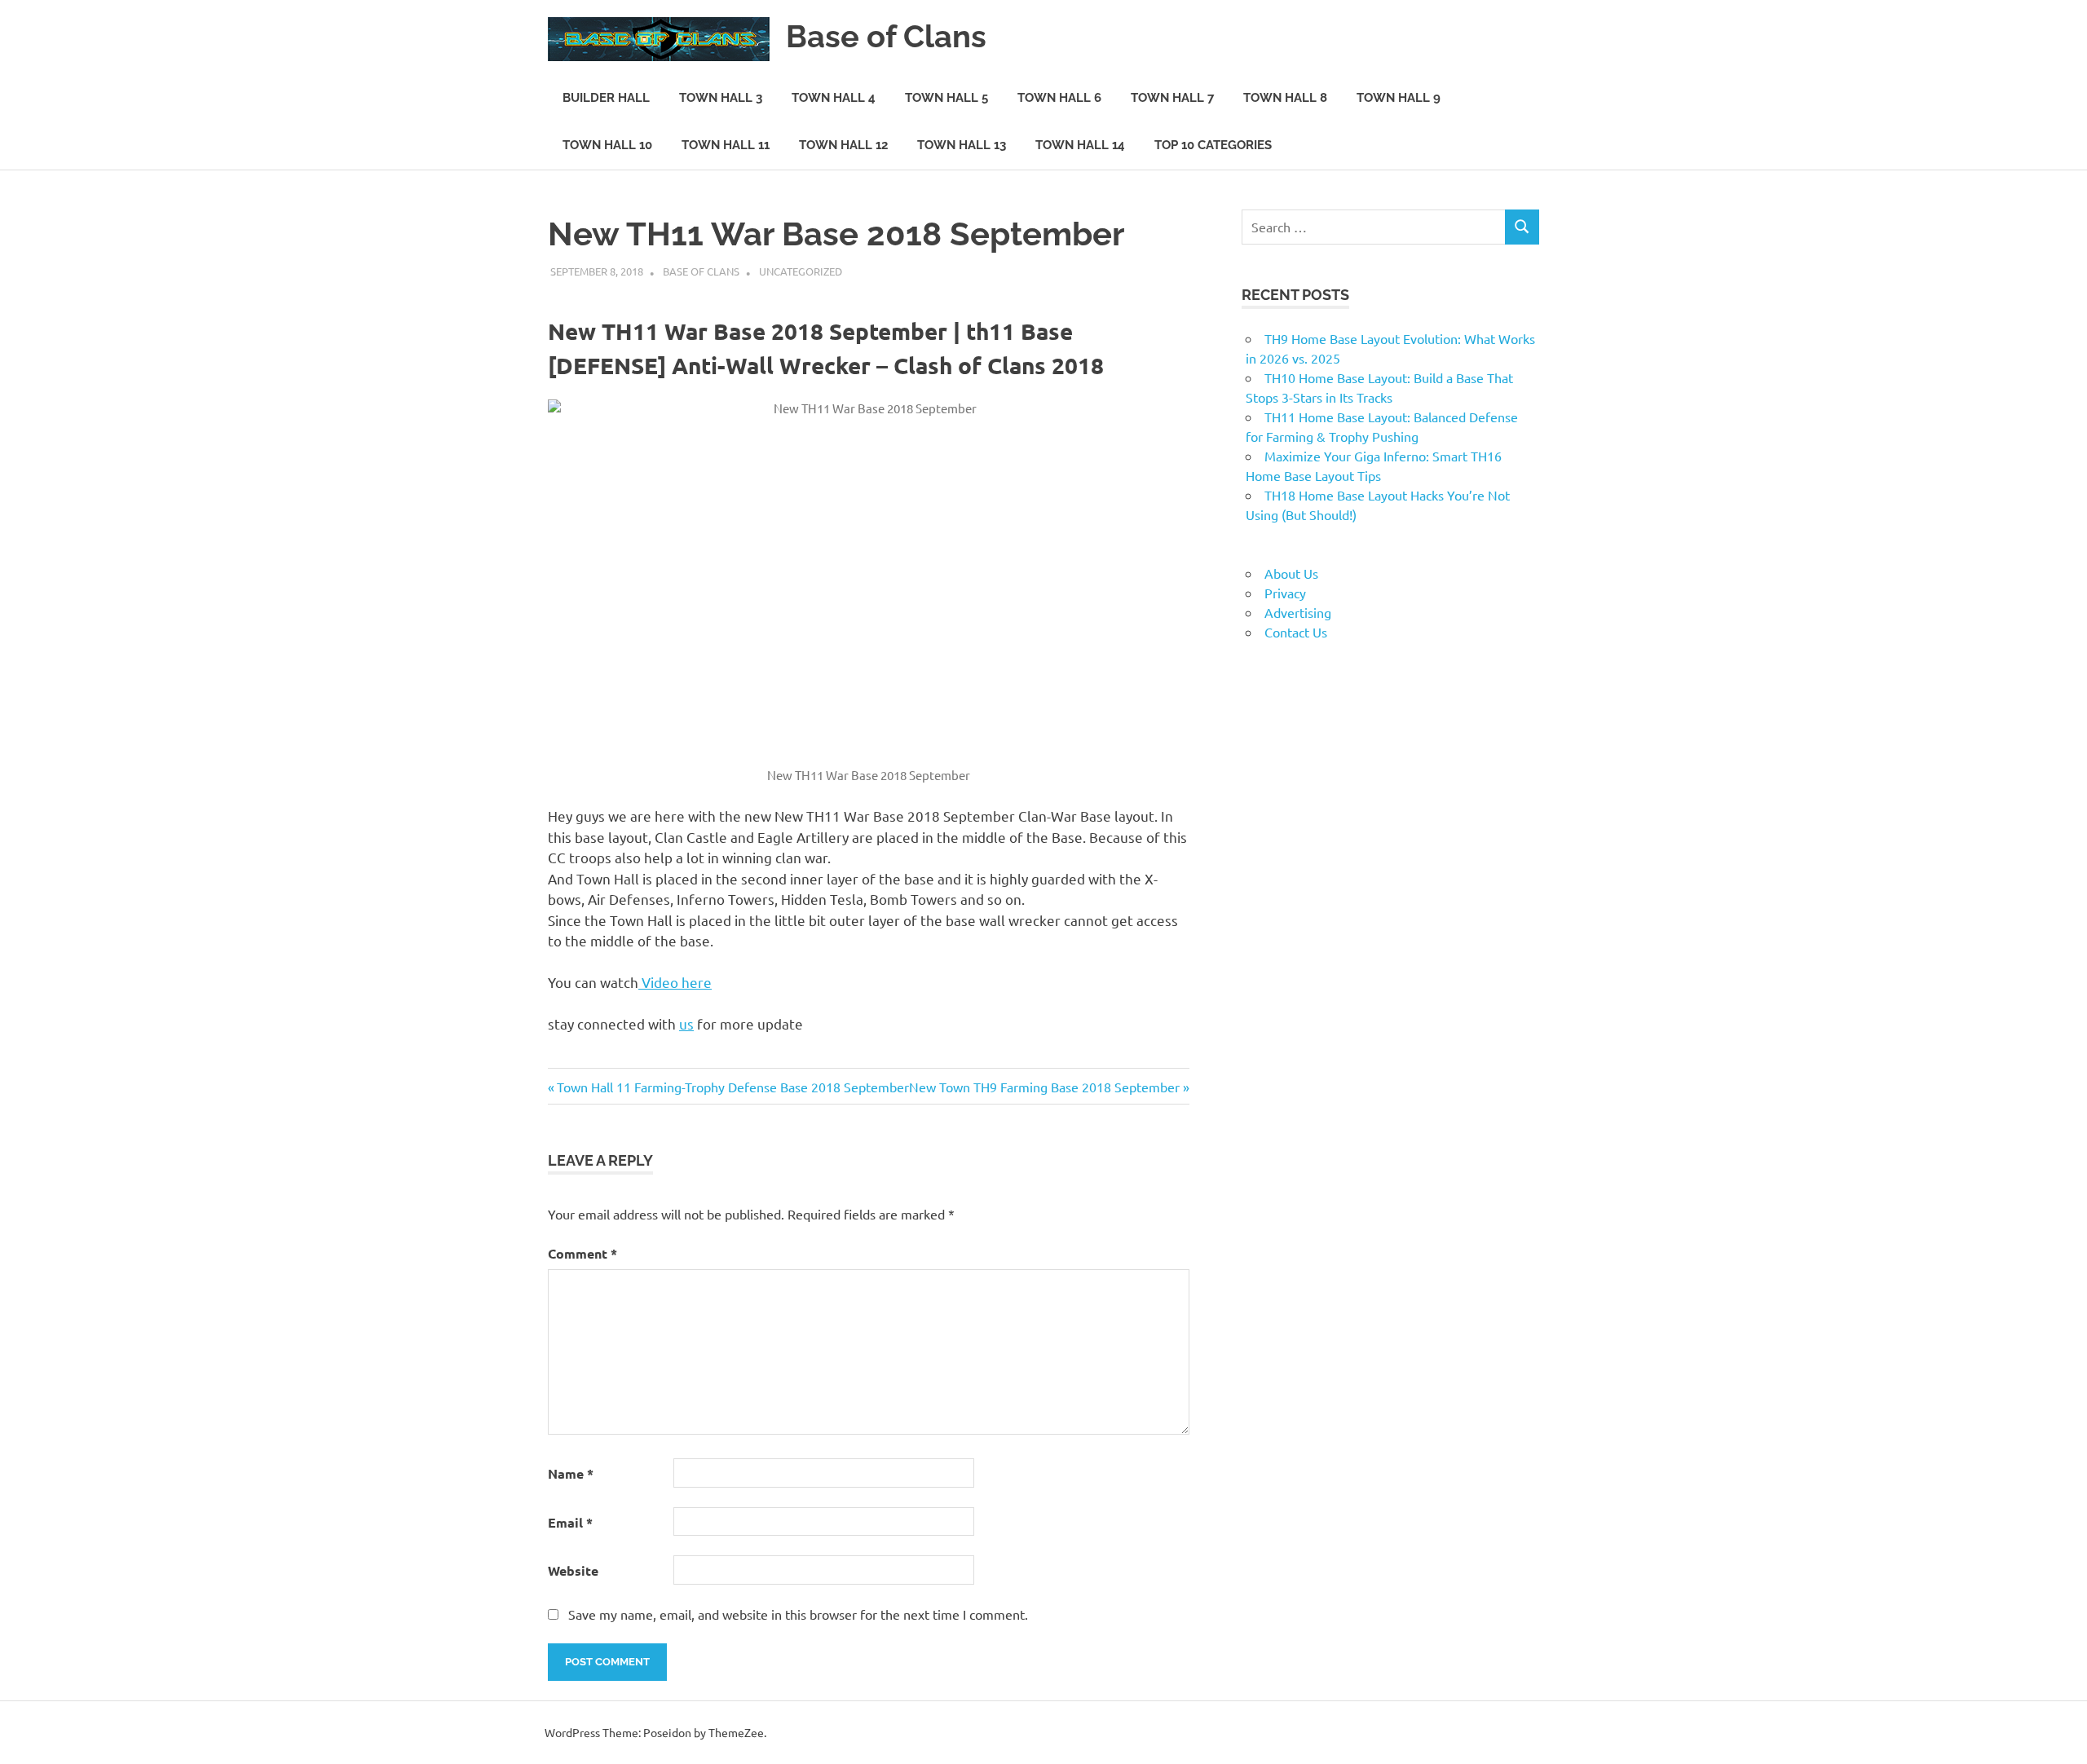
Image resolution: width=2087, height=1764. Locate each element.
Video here (675, 982)
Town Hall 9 (1399, 98)
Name (571, 1473)
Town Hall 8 (1285, 98)
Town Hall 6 (1059, 98)
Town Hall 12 (843, 145)
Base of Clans (886, 36)
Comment (582, 1253)
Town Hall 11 (726, 145)
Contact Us (1296, 632)
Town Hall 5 (946, 98)
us (686, 1023)
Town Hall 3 (721, 98)
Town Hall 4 (834, 98)
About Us (1291, 573)
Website (573, 1570)
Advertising (1298, 612)
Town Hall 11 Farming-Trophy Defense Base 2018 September (732, 1087)
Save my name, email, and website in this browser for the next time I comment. (798, 1614)
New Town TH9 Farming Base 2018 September (1044, 1087)
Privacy (1285, 593)
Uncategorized (801, 271)
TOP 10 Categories (1213, 145)
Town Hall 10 (607, 145)
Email (570, 1522)
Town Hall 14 (1080, 145)
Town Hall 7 (1172, 98)
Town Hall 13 (962, 145)
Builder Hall (606, 98)
